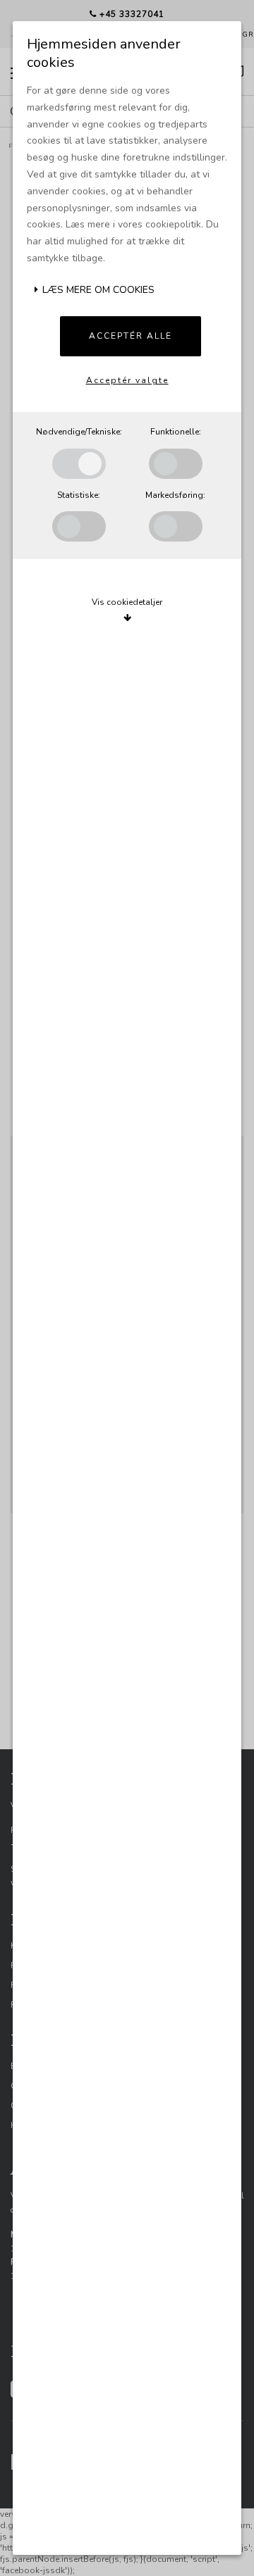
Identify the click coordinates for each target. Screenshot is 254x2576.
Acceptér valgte (127, 380)
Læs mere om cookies (97, 290)
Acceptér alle (131, 336)
